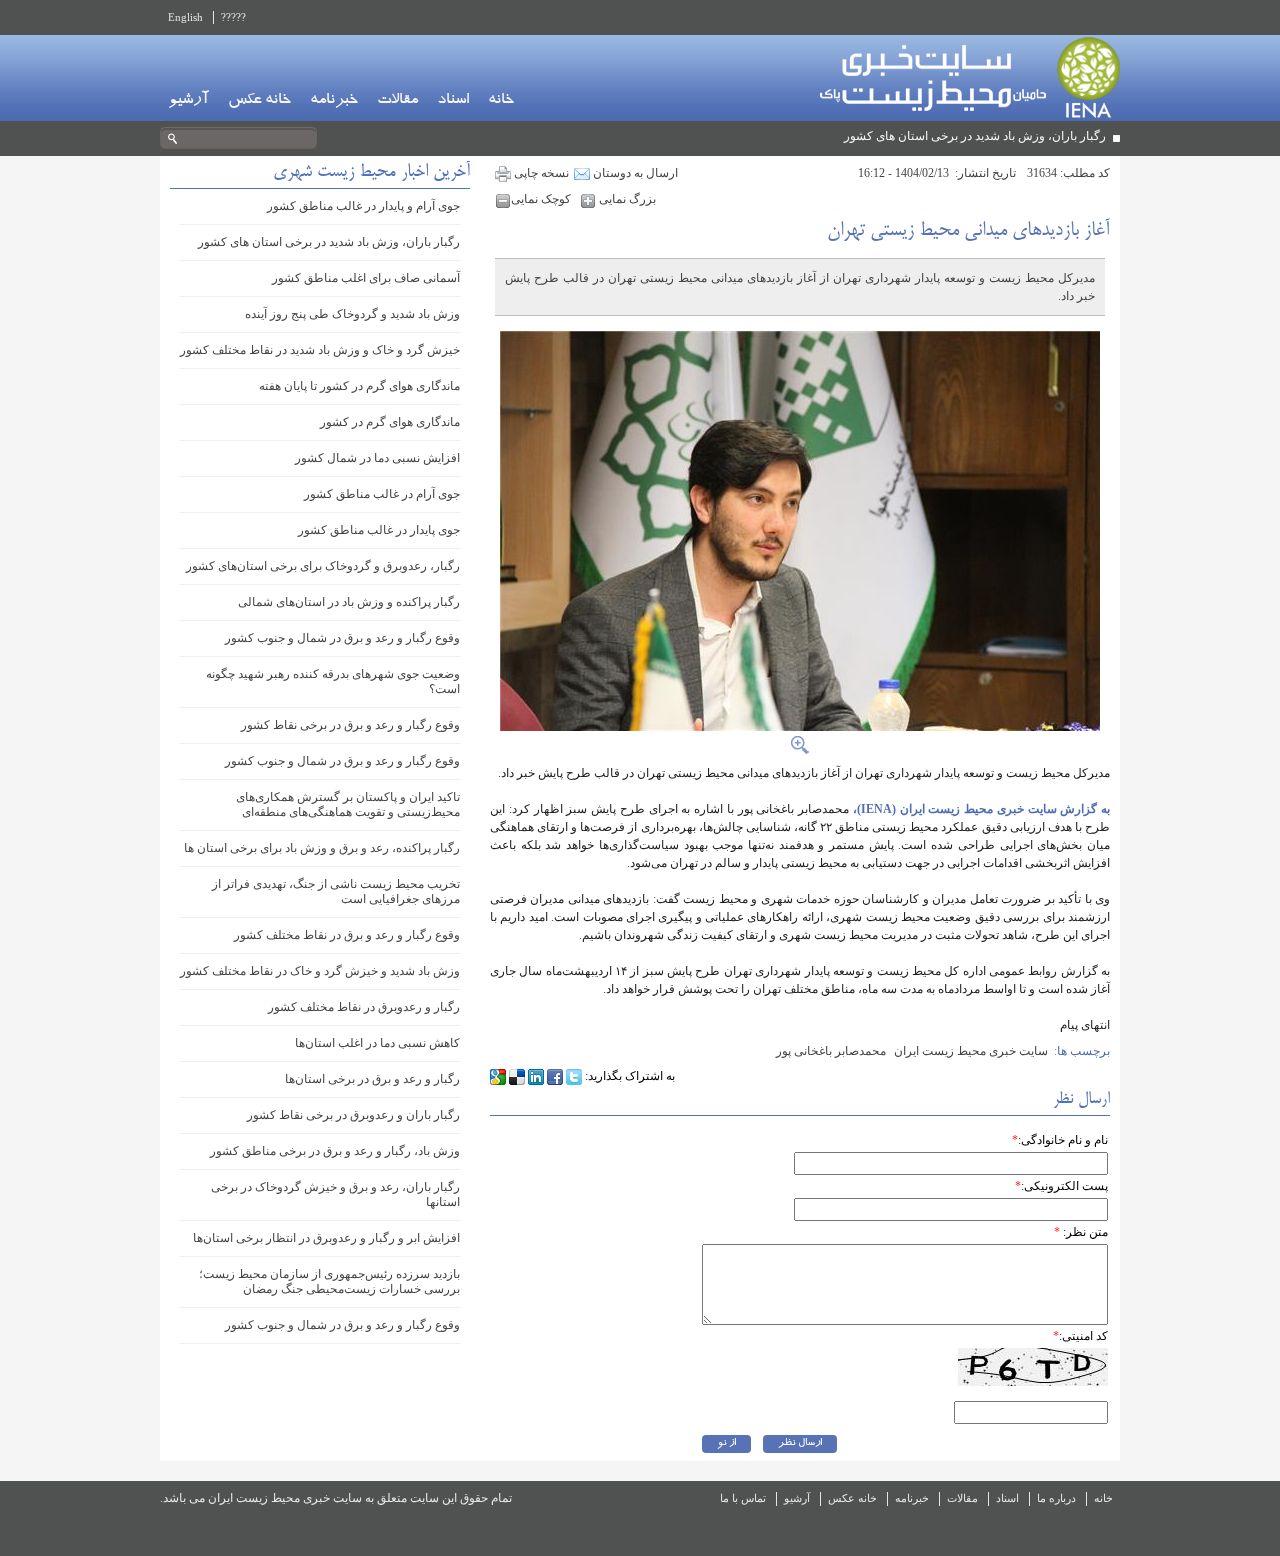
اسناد (453, 101)
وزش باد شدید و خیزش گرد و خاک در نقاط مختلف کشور (320, 971)
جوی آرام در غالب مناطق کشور (382, 494)
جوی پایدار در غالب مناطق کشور (379, 530)
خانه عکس (259, 101)
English (185, 17)
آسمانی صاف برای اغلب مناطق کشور (366, 278)
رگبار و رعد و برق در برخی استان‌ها (372, 1079)
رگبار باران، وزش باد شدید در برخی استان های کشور (975, 136)
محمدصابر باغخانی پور (831, 1051)
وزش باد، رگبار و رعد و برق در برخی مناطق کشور (335, 1151)
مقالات (397, 101)
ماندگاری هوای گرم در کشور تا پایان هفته (359, 386)
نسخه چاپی (540, 173)
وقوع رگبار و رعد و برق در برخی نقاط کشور (350, 725)
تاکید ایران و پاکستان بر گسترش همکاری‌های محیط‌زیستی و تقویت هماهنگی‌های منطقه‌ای (348, 804)
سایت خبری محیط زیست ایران (971, 1051)
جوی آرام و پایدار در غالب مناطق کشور (363, 206)
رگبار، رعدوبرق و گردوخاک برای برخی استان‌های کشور (323, 566)
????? (233, 17)
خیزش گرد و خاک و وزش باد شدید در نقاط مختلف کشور (320, 350)
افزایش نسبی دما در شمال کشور (377, 458)
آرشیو (188, 101)
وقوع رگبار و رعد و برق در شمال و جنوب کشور (342, 638)
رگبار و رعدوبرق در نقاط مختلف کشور (364, 1007)
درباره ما (1056, 1498)
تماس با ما (743, 1498)
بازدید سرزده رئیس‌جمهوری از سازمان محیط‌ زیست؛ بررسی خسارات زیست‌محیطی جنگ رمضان (329, 1281)
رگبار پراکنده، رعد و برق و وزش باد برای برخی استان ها (322, 848)
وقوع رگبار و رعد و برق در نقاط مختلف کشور (347, 935)
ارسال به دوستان (634, 173)
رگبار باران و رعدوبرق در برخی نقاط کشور (353, 1115)
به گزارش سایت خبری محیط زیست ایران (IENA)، (981, 809)
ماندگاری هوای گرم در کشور (390, 422)
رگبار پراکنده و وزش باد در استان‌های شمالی (349, 602)
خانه (501, 101)
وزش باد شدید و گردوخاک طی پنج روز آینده (352, 314)
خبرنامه (334, 101)
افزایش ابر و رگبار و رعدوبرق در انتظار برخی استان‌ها (326, 1238)
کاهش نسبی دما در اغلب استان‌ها (377, 1043)
